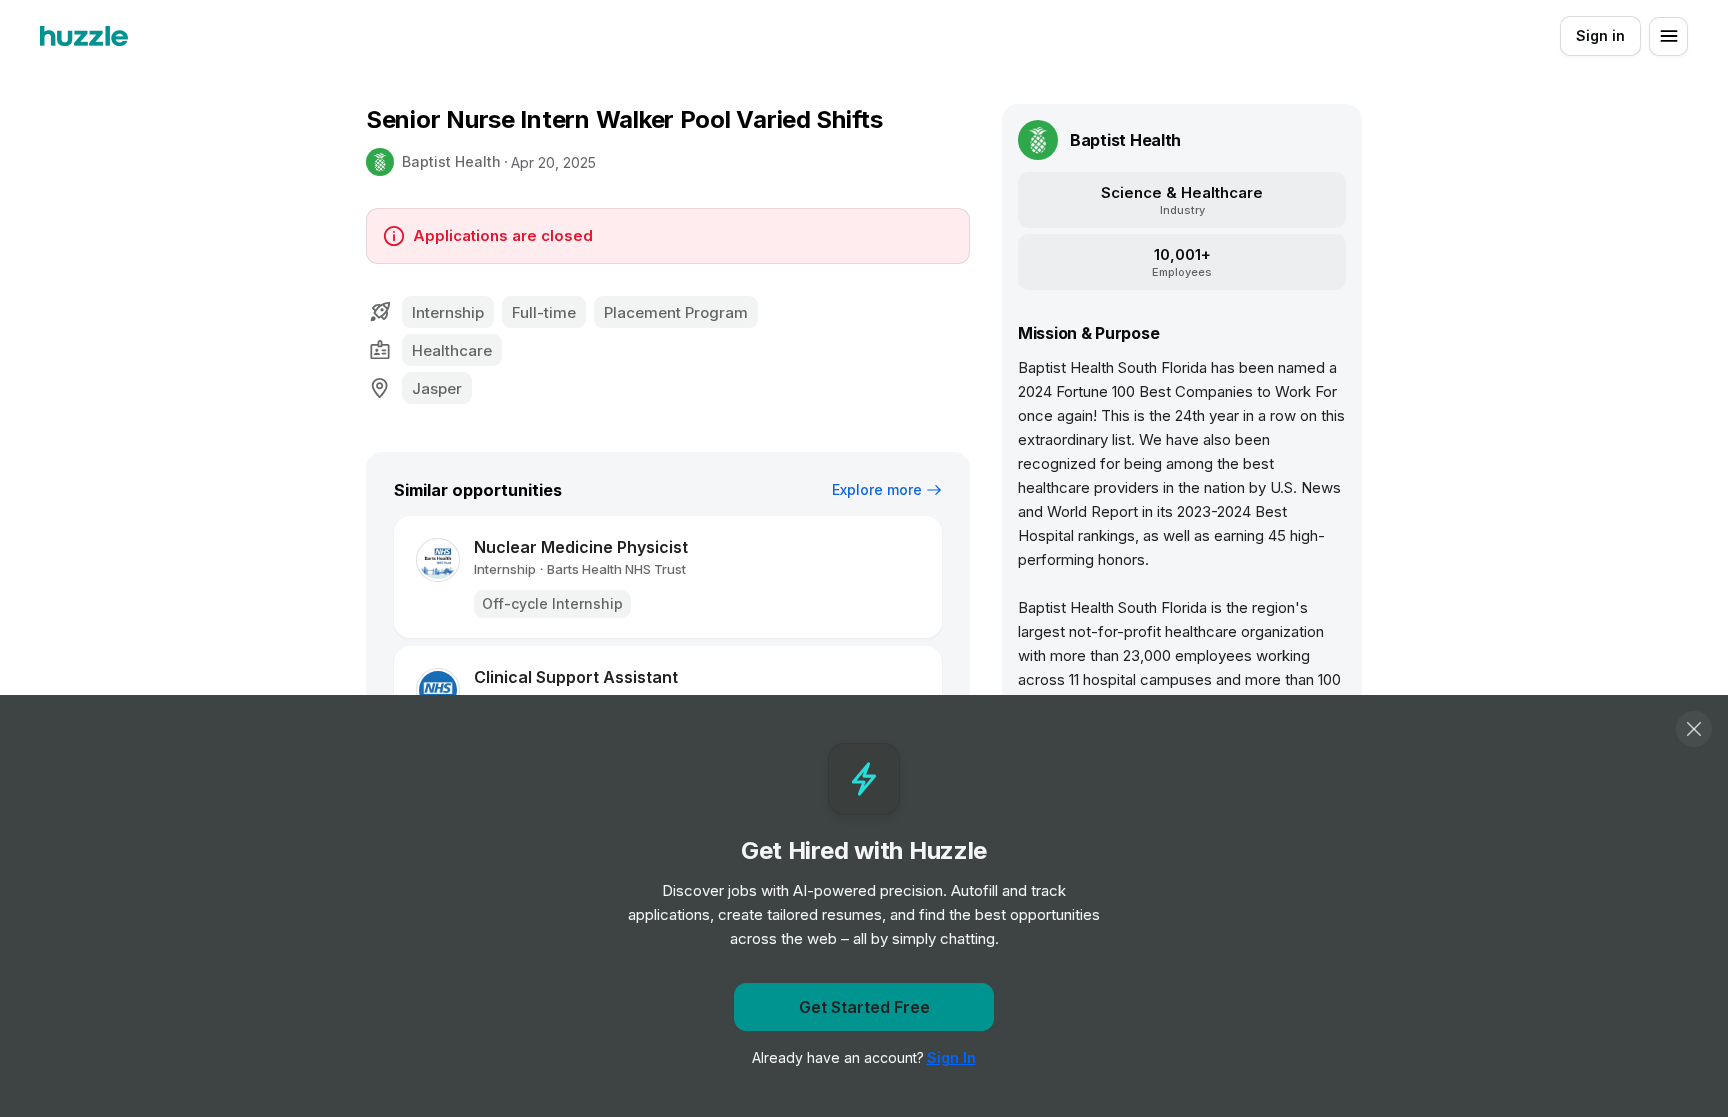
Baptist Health (451, 161)
